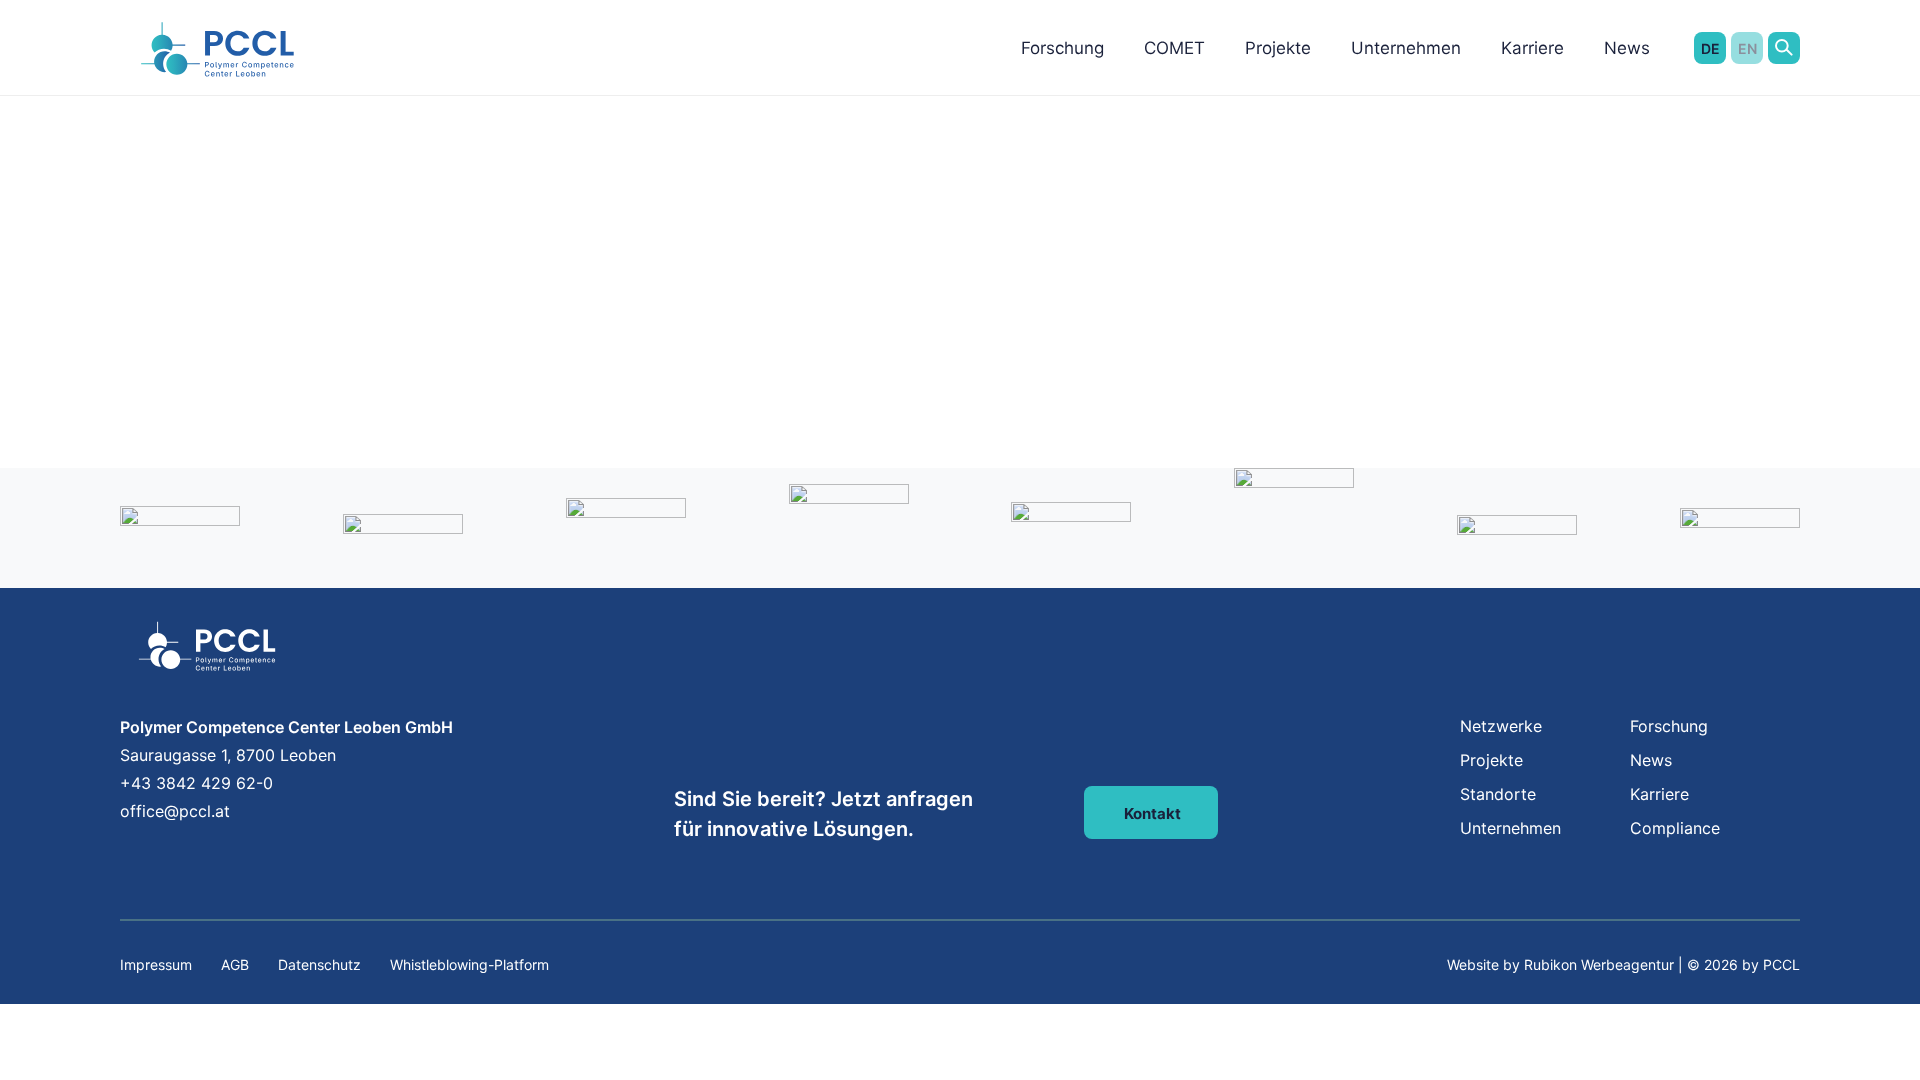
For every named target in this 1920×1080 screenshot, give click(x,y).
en (1747, 48)
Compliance (1675, 828)
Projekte (1278, 48)
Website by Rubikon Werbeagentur (1560, 964)
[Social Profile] (122, 855)
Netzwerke (1501, 726)
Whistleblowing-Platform (469, 964)
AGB (235, 964)
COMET (1174, 48)
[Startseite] (218, 55)
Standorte (1498, 794)
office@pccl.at (175, 811)
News (1627, 48)
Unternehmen (1406, 48)
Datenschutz (319, 964)
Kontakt (1152, 813)
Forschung (1062, 48)
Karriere (1532, 48)
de (1710, 48)
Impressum (156, 964)
